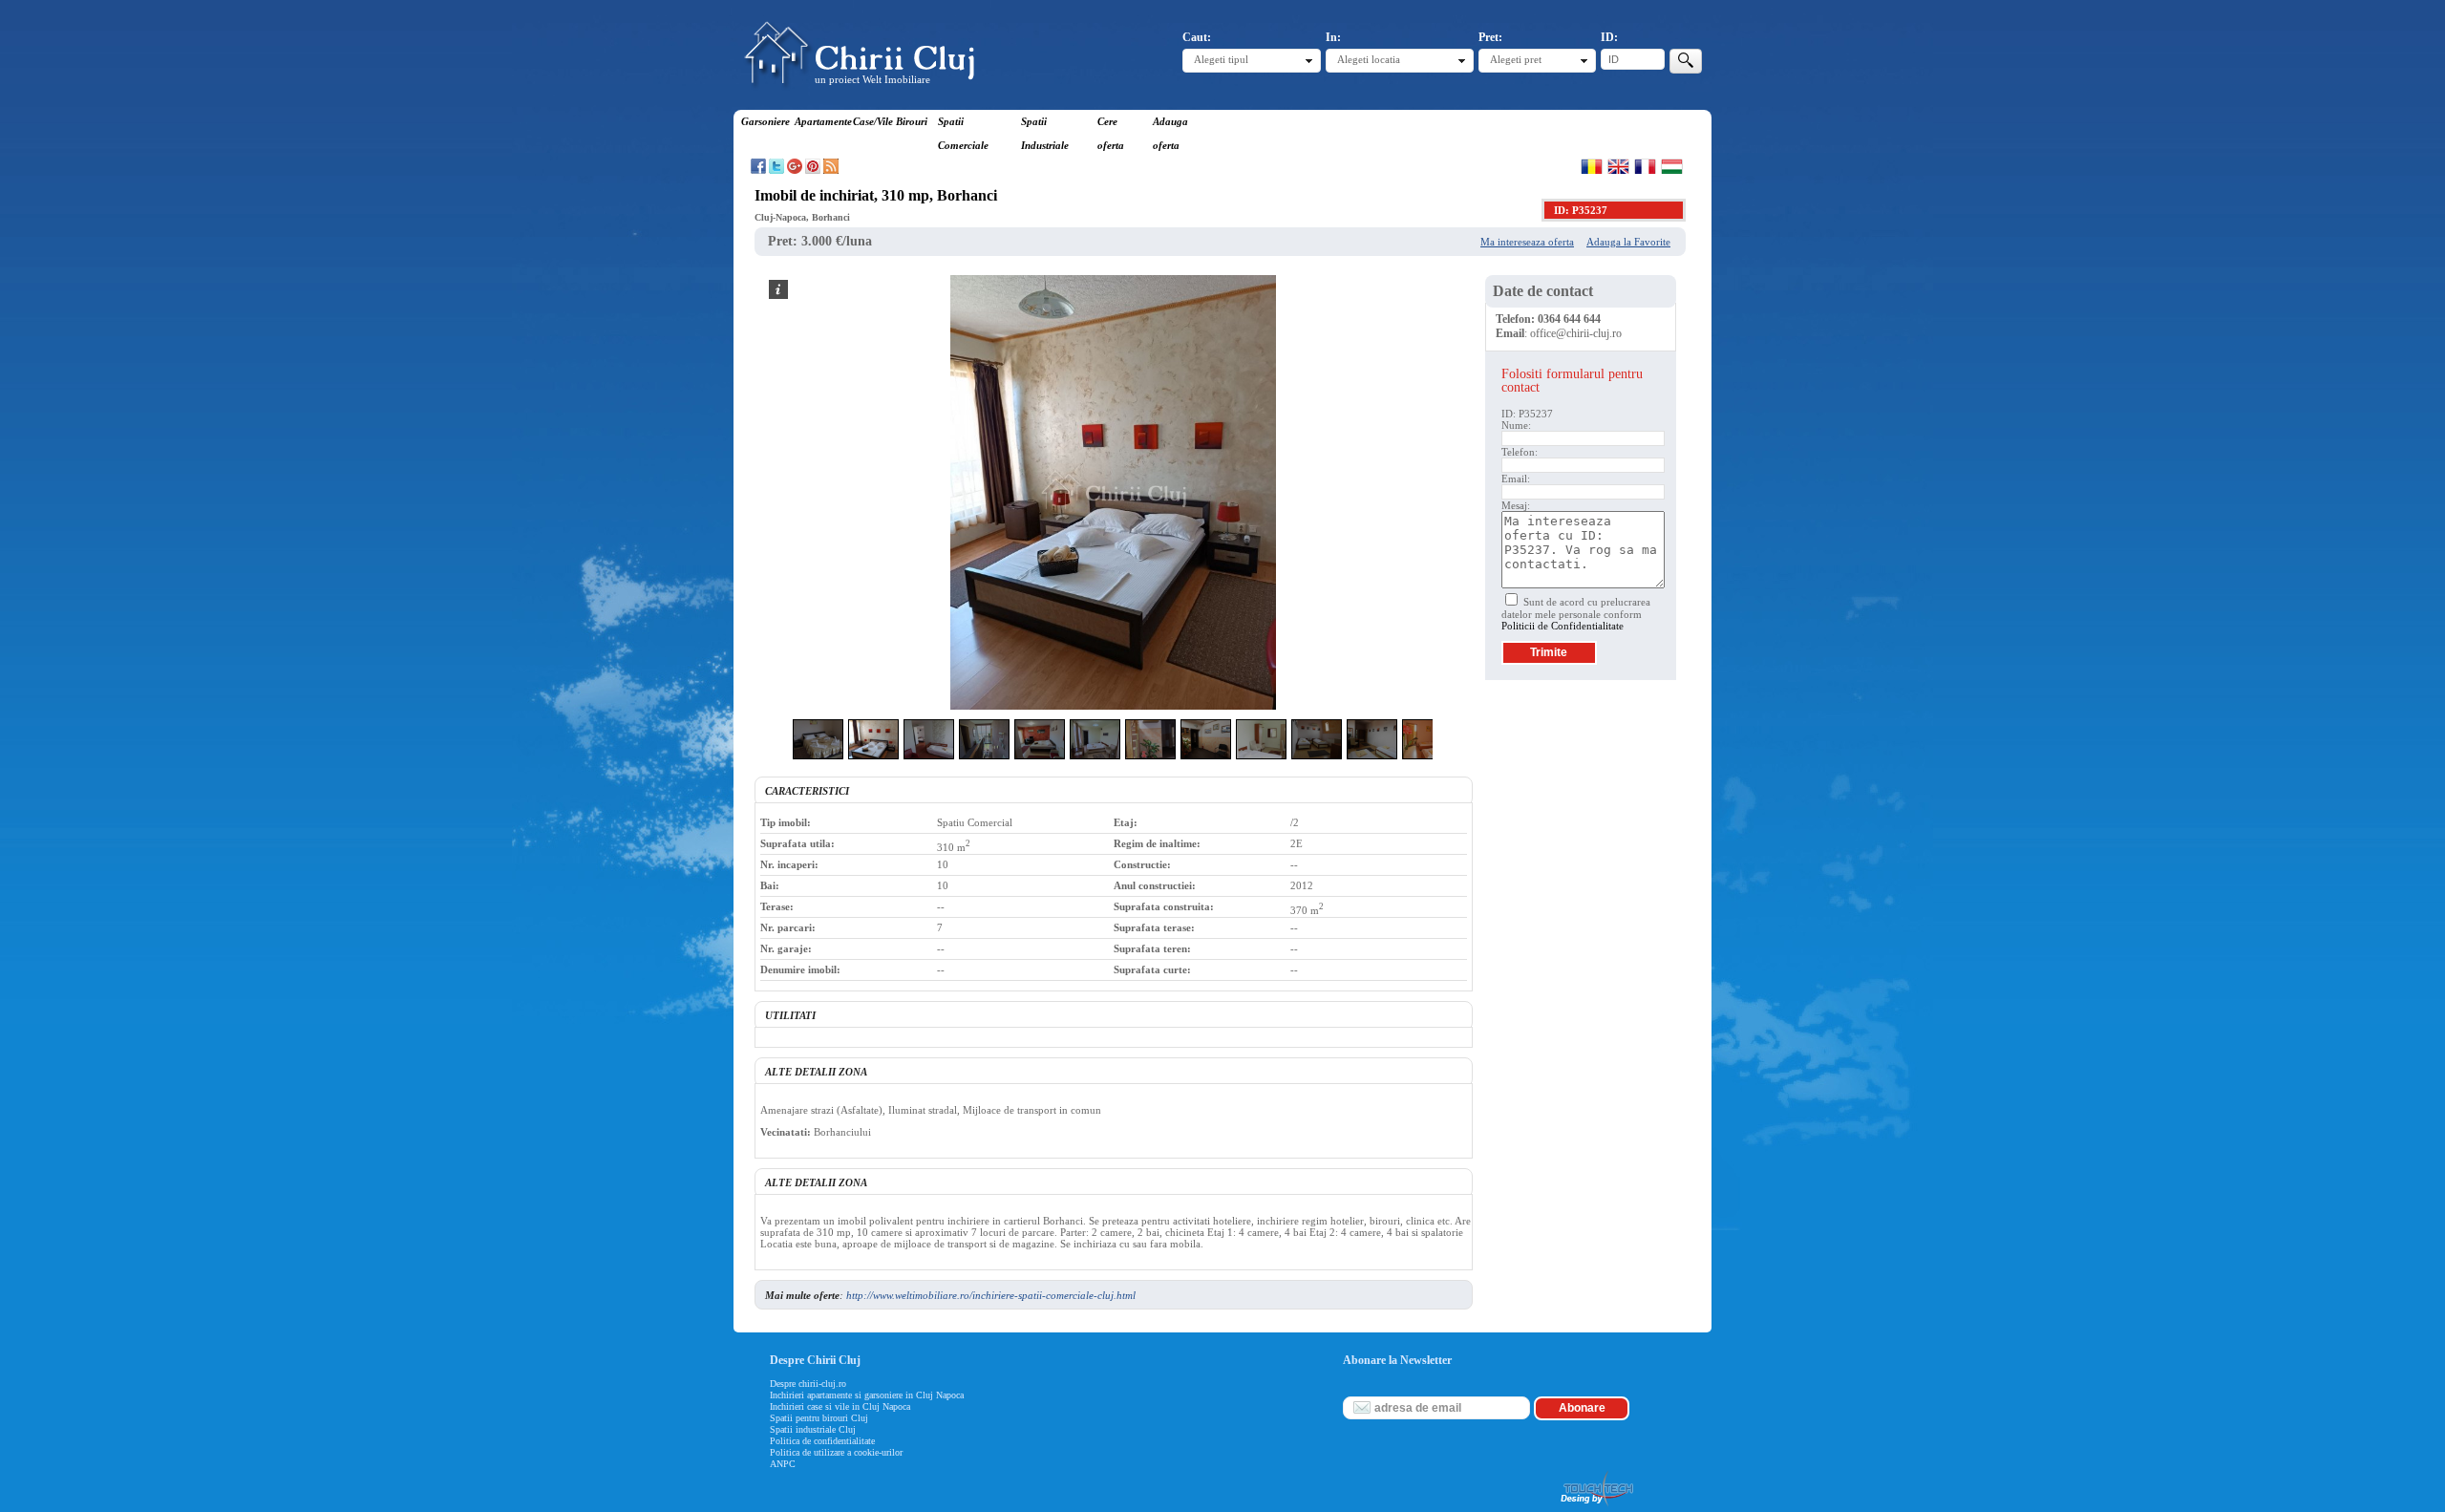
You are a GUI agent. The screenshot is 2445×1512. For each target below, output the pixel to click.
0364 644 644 (1569, 319)
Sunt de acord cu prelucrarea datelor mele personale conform (1576, 614)
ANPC (783, 1464)
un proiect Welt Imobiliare (872, 79)
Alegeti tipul (1221, 59)
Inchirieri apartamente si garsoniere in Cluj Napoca (867, 1395)
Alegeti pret (1516, 59)
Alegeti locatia (1369, 59)
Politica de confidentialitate (822, 1441)
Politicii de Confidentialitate (1563, 626)
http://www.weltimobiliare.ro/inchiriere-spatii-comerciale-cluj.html (991, 1295)
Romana (1592, 166)
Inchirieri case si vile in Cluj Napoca (840, 1406)
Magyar (1672, 166)
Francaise (1645, 166)
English (1618, 166)
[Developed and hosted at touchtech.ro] (1596, 1506)
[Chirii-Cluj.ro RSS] (831, 170)
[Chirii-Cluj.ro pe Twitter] (776, 170)
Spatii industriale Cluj (813, 1429)
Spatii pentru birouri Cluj (819, 1418)
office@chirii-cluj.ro (1576, 333)
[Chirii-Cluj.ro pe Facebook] (758, 170)
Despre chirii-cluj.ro (808, 1384)
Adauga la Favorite (1628, 242)
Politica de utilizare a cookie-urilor (836, 1452)
